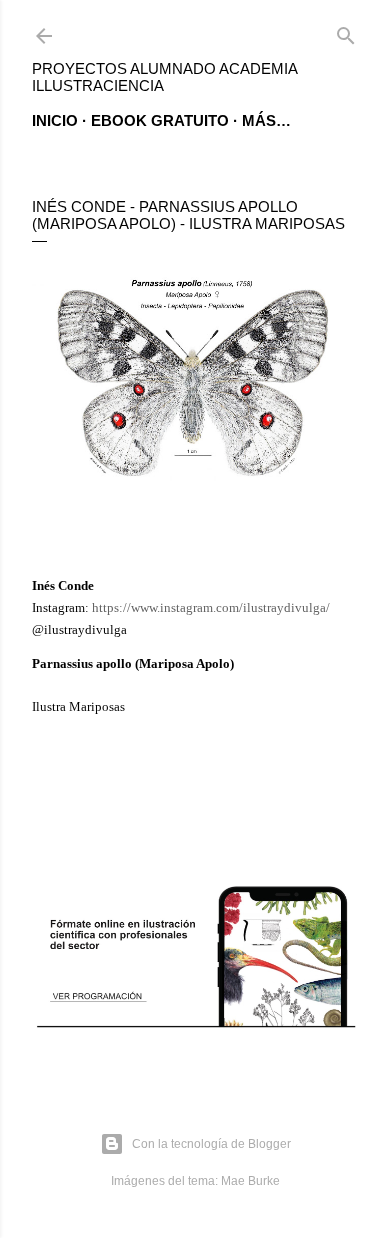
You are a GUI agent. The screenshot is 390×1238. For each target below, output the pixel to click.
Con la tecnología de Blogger (211, 1144)
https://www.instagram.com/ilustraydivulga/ (211, 607)
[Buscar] (346, 31)
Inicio (55, 120)
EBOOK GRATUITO (160, 120)
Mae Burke (250, 1181)
